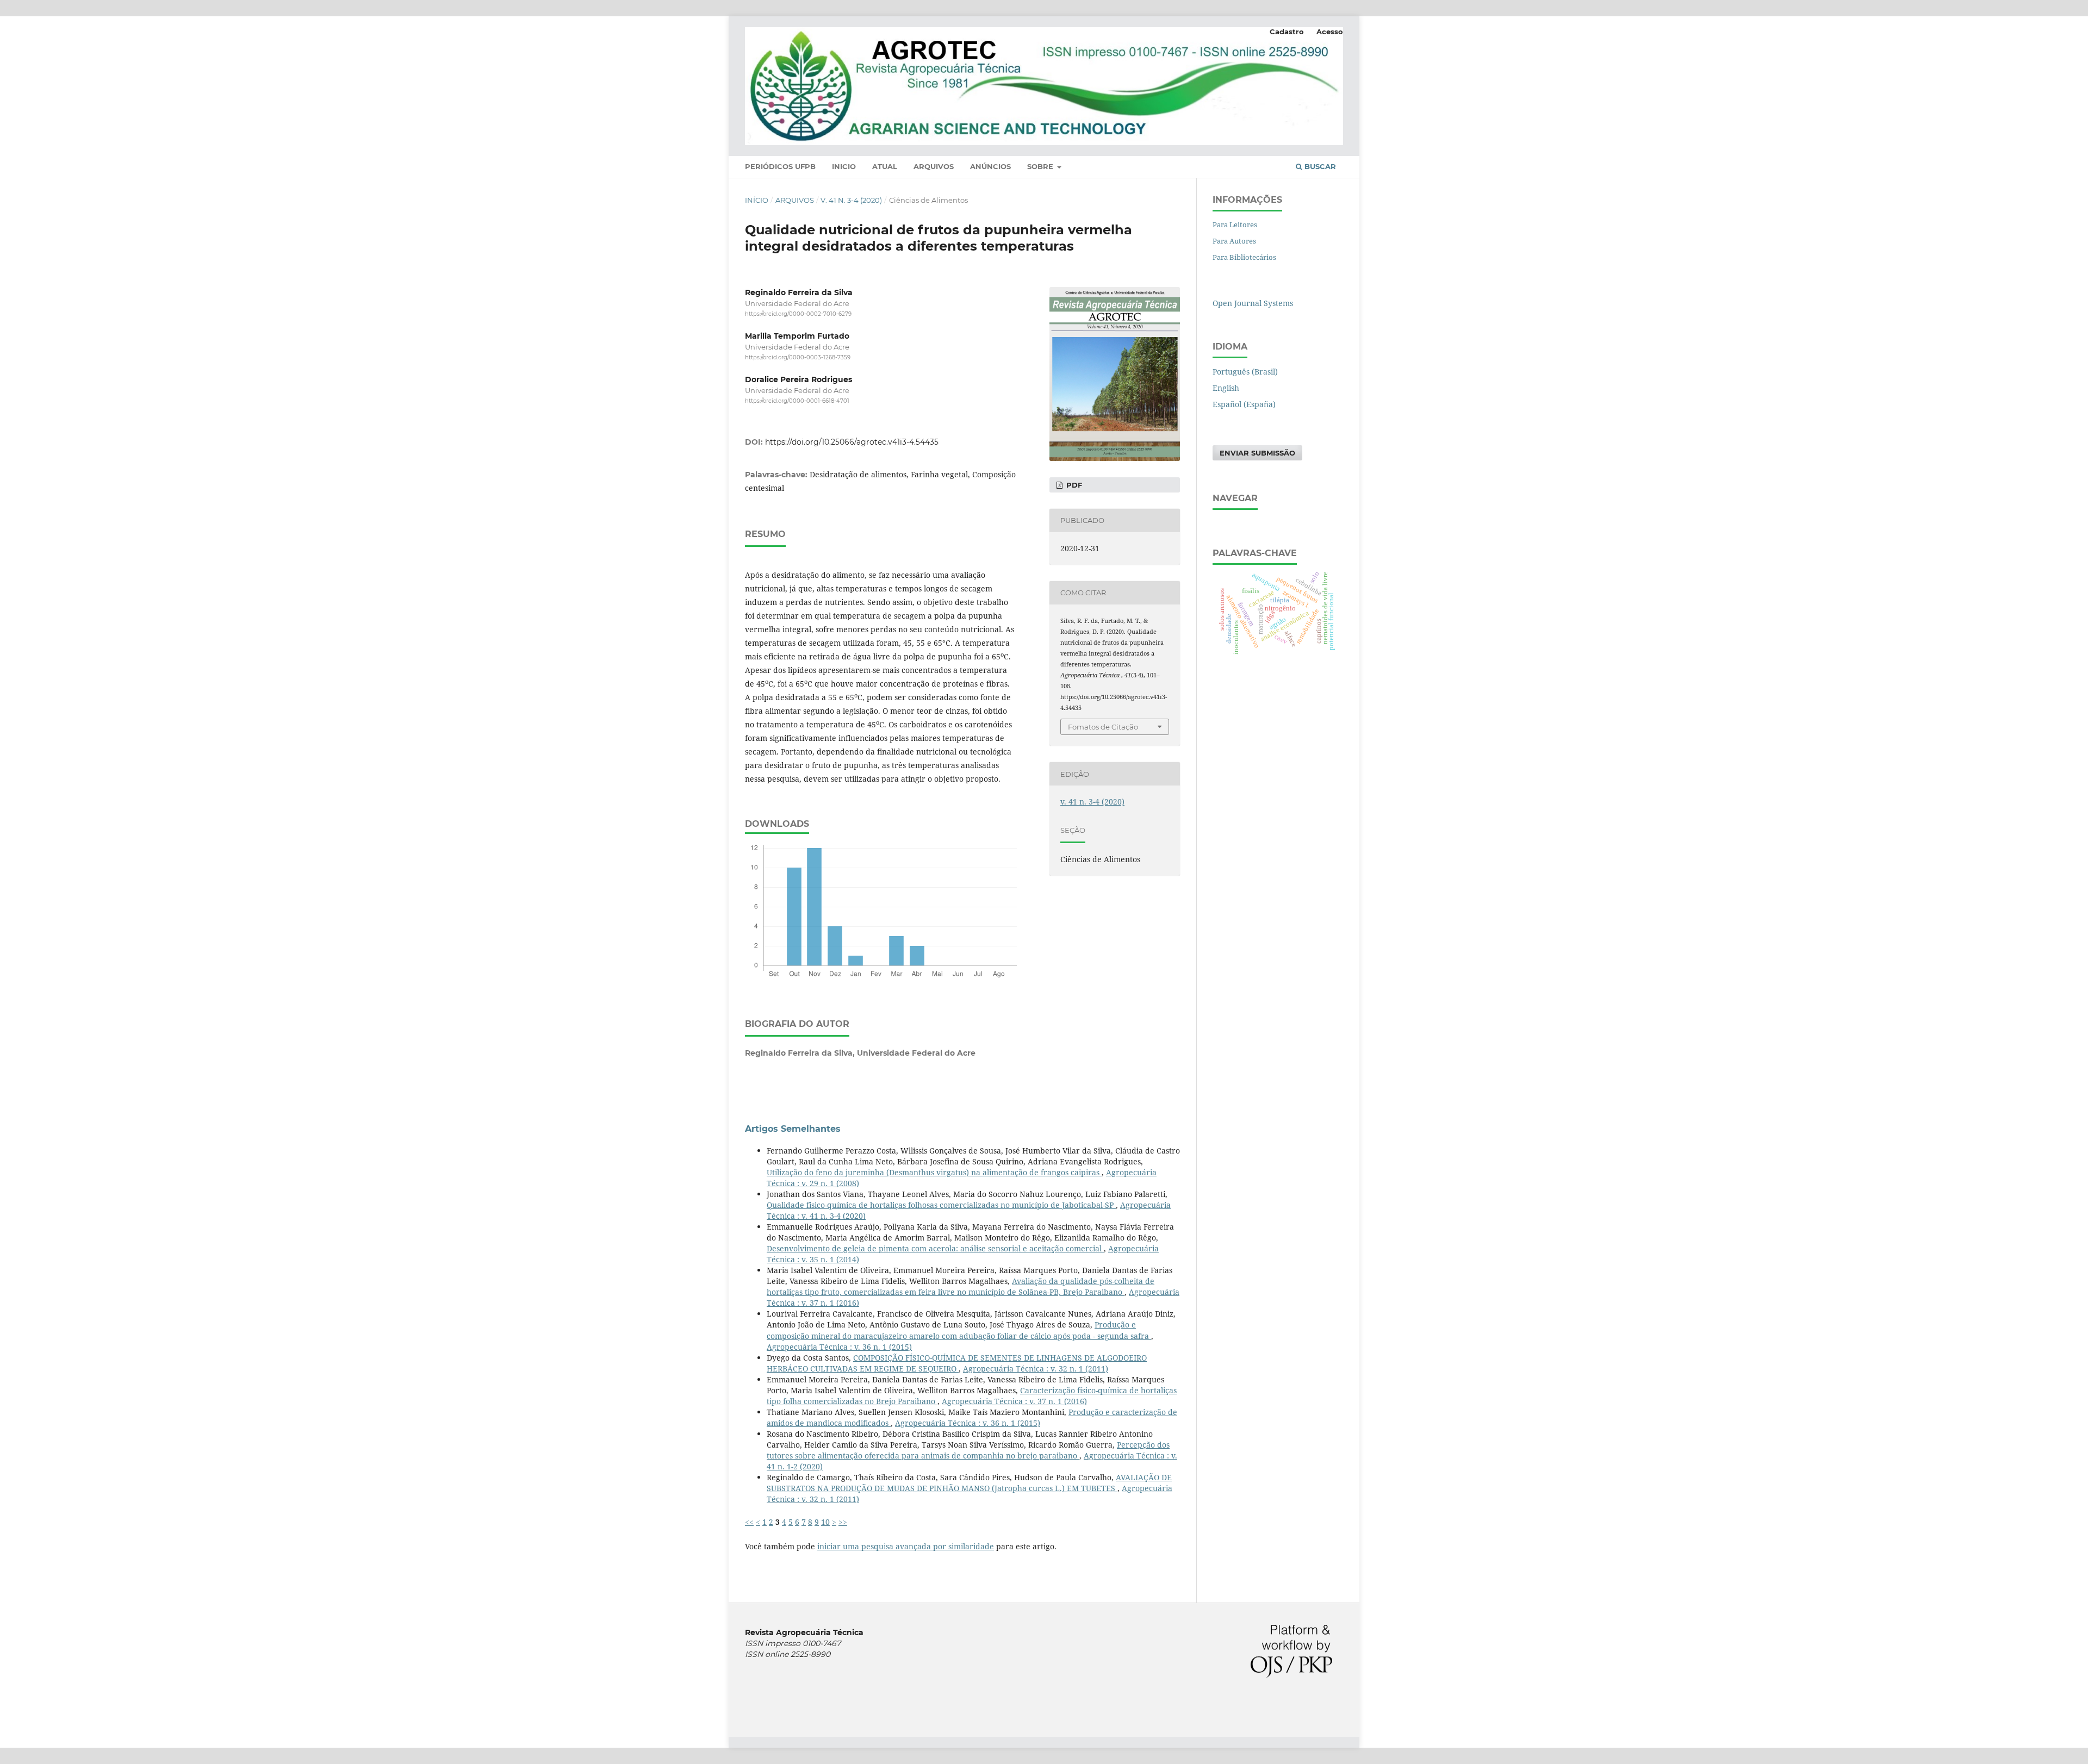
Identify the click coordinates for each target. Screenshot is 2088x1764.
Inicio (844, 166)
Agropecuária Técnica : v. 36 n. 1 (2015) (839, 1347)
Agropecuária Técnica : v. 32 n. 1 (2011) (1036, 1369)
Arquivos (934, 166)
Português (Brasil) (1245, 372)
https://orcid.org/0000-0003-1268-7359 (798, 357)
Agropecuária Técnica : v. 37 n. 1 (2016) (1014, 1401)
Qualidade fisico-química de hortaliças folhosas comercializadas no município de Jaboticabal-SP (941, 1205)
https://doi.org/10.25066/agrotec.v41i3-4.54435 (852, 442)
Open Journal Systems (1253, 303)
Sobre (1041, 166)
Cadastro (1287, 32)
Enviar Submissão (1257, 453)
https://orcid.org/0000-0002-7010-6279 (798, 314)
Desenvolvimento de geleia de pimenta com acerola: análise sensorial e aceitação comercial (935, 1248)
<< (749, 1522)
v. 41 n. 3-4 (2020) (851, 200)
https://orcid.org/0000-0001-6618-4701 (797, 401)
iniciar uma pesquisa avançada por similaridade (906, 1546)
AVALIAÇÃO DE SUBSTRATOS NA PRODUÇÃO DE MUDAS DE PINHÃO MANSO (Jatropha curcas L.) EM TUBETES (969, 1483)
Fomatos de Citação (1103, 727)
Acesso (1330, 32)
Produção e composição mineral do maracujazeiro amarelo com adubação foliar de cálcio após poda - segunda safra (959, 1330)
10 (825, 1522)
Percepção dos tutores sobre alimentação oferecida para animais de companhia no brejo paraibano (968, 1450)
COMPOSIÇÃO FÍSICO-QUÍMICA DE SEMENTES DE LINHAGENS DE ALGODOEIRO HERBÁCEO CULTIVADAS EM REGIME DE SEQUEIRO (957, 1363)
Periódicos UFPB (780, 166)
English (1226, 388)
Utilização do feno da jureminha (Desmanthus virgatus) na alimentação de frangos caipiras (934, 1172)
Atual (885, 166)
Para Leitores (1235, 225)
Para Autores (1234, 241)
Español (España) (1244, 404)
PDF (1073, 485)
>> (843, 1522)
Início (757, 200)
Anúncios (990, 166)
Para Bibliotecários (1244, 257)
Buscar (1319, 166)
